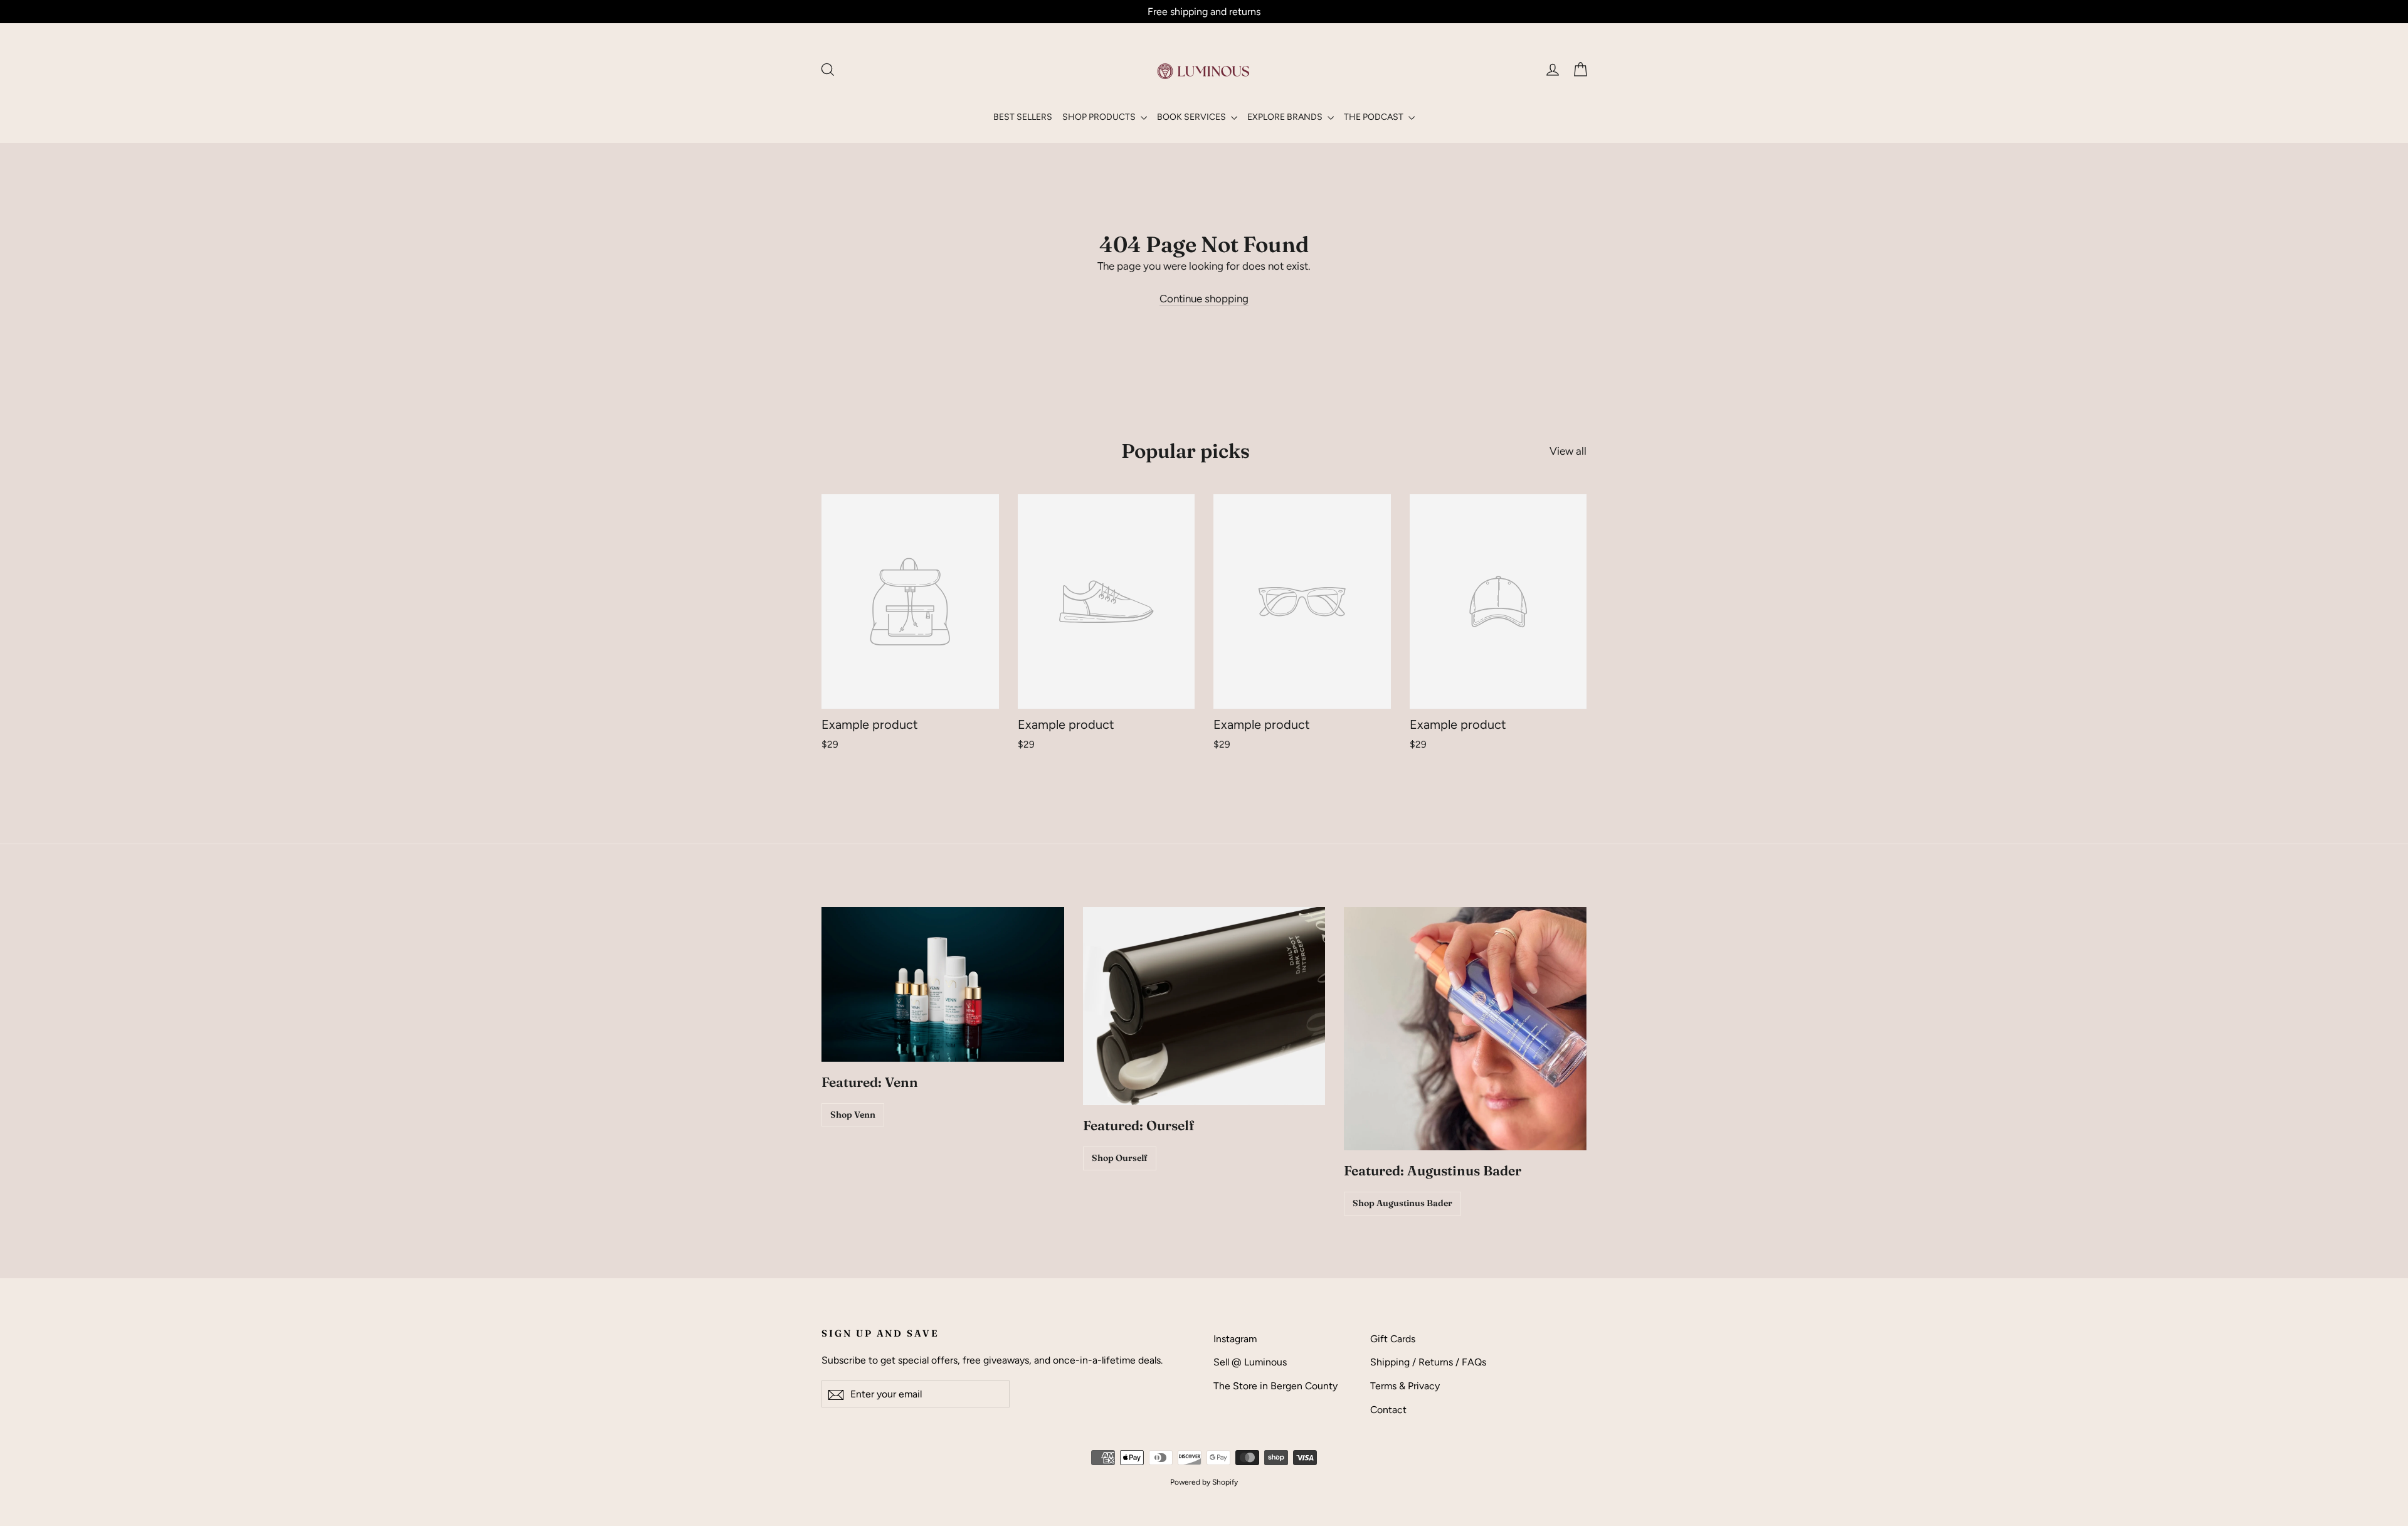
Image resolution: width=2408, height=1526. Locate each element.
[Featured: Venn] (943, 984)
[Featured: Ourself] (1204, 1006)
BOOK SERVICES (1192, 117)
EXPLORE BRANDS (1286, 117)
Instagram (1235, 1339)
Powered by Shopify (1204, 1482)
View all (1568, 451)
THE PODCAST (1375, 117)
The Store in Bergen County (1275, 1386)
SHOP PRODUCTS (1100, 117)
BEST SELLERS (1023, 117)
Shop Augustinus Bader (1402, 1203)
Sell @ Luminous (1250, 1362)
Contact (1388, 1410)
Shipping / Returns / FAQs (1428, 1362)
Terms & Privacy (1405, 1386)
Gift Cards (1393, 1339)
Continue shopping (1204, 299)
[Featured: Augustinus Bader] (1465, 1029)
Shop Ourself (1120, 1158)
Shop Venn (853, 1115)
